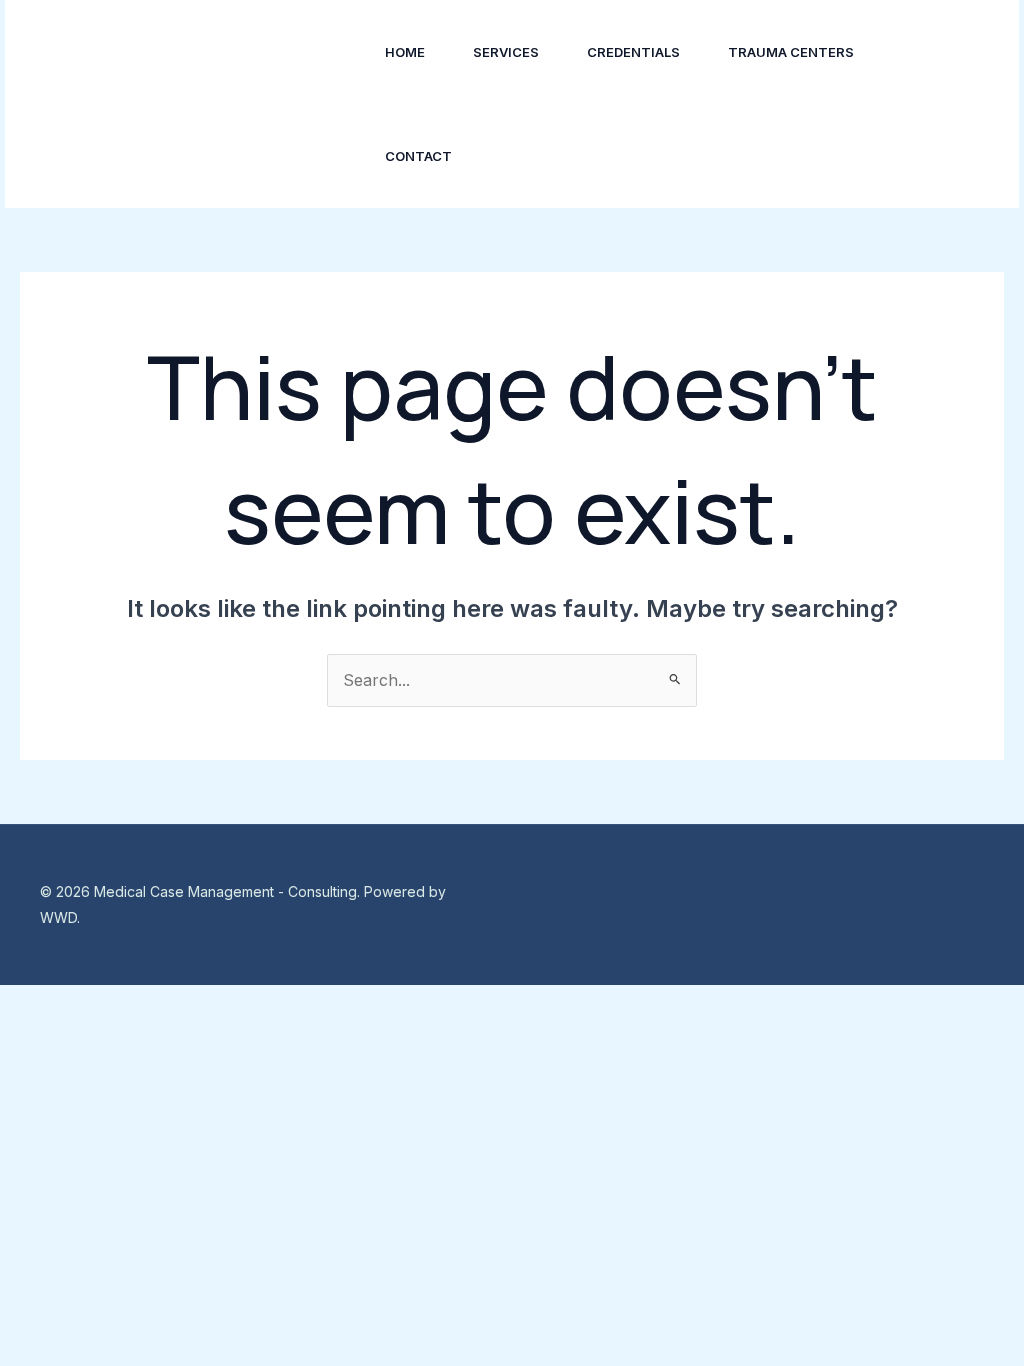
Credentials (633, 52)
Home (405, 52)
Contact (418, 156)
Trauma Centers (791, 52)
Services (506, 52)
